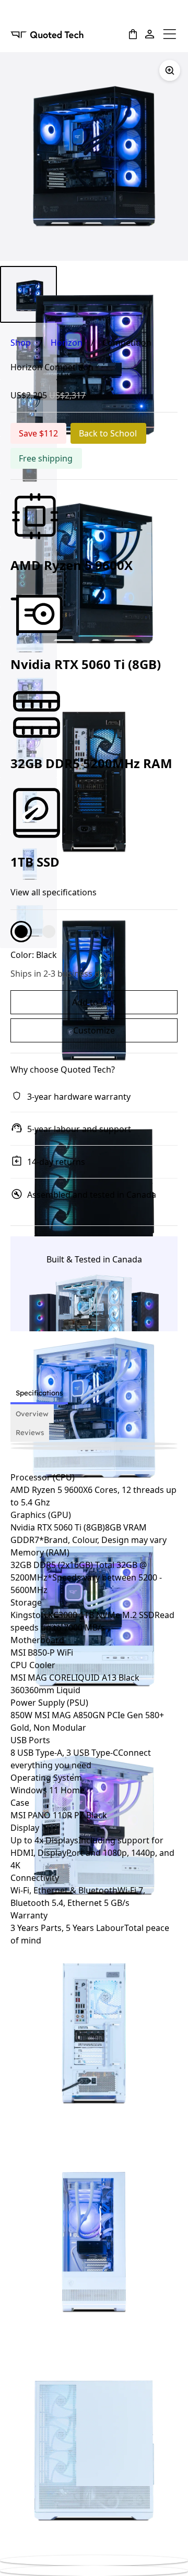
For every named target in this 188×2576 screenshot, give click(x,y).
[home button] (47, 34)
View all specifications (54, 893)
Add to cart (94, 1002)
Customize (94, 1030)
